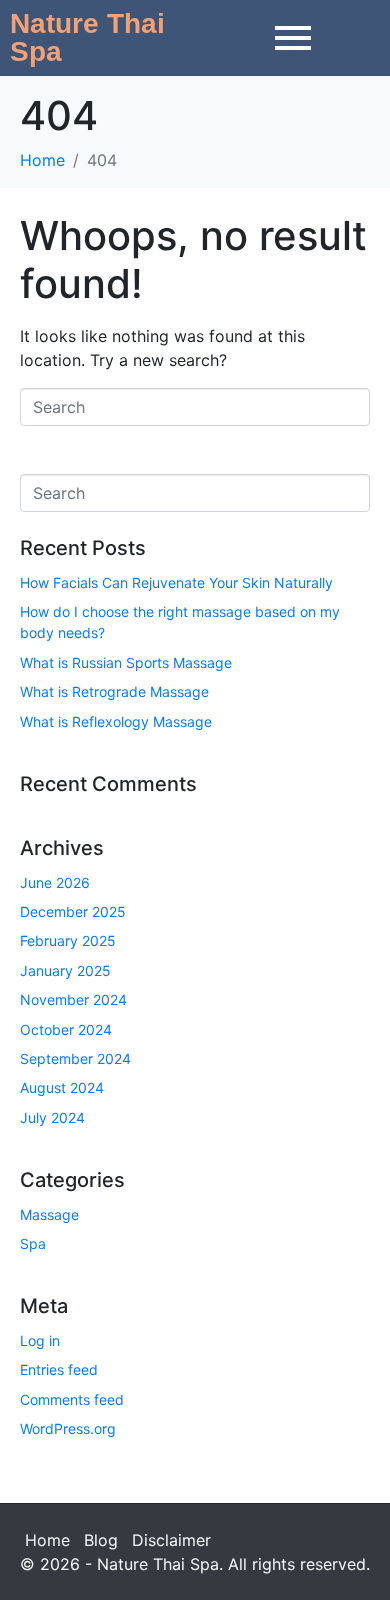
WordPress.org (68, 1428)
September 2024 (75, 1058)
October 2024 (66, 1029)
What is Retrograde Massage (114, 691)
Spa (33, 1243)
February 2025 (68, 940)
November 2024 (73, 999)
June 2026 (55, 882)
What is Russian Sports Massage (126, 662)
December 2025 (73, 911)
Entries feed (59, 1369)
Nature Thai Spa (87, 37)
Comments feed (72, 1399)
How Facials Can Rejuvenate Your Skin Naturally (176, 582)
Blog (101, 1540)
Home (47, 1540)
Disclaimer (171, 1540)
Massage (49, 1214)
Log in (40, 1340)
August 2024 (62, 1087)
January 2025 (65, 970)
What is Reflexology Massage (116, 721)
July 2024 (52, 1117)
